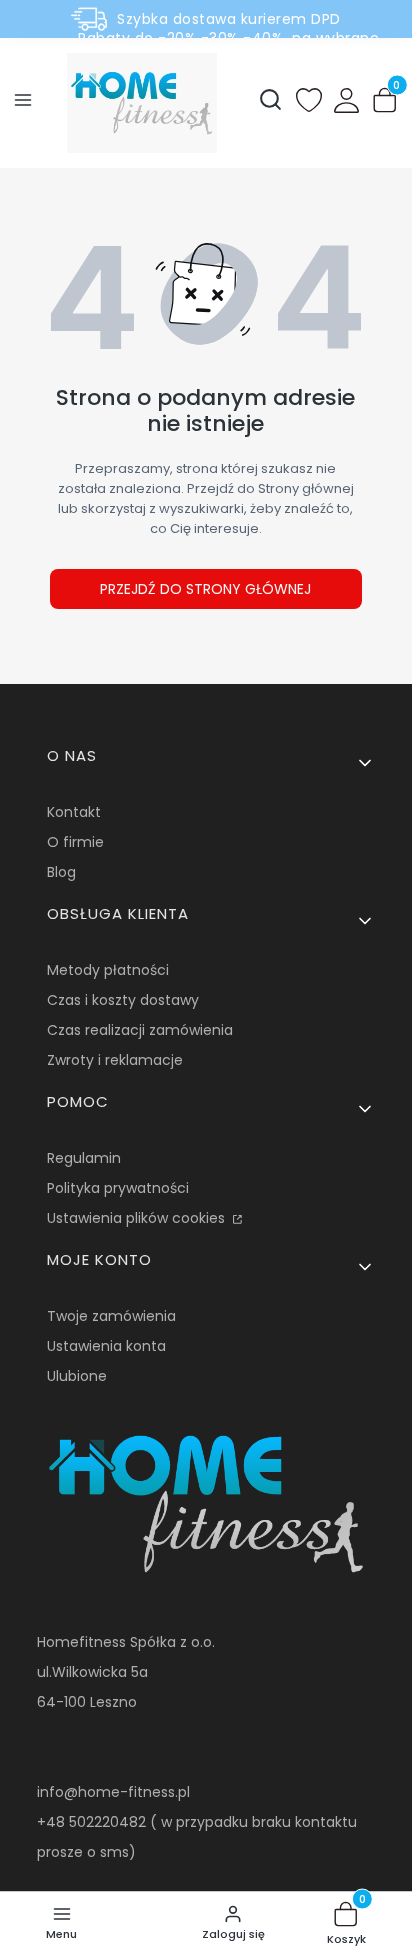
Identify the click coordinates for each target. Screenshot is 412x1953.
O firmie (75, 842)
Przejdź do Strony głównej (205, 589)
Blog (61, 872)
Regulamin (84, 1158)
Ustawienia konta (106, 1346)
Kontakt (74, 812)
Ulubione (77, 1376)
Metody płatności (108, 970)
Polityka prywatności (118, 1188)
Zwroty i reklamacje (115, 1060)
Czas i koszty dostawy (123, 1000)
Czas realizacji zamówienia (140, 1030)
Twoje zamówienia (111, 1316)
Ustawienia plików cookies (138, 1218)
